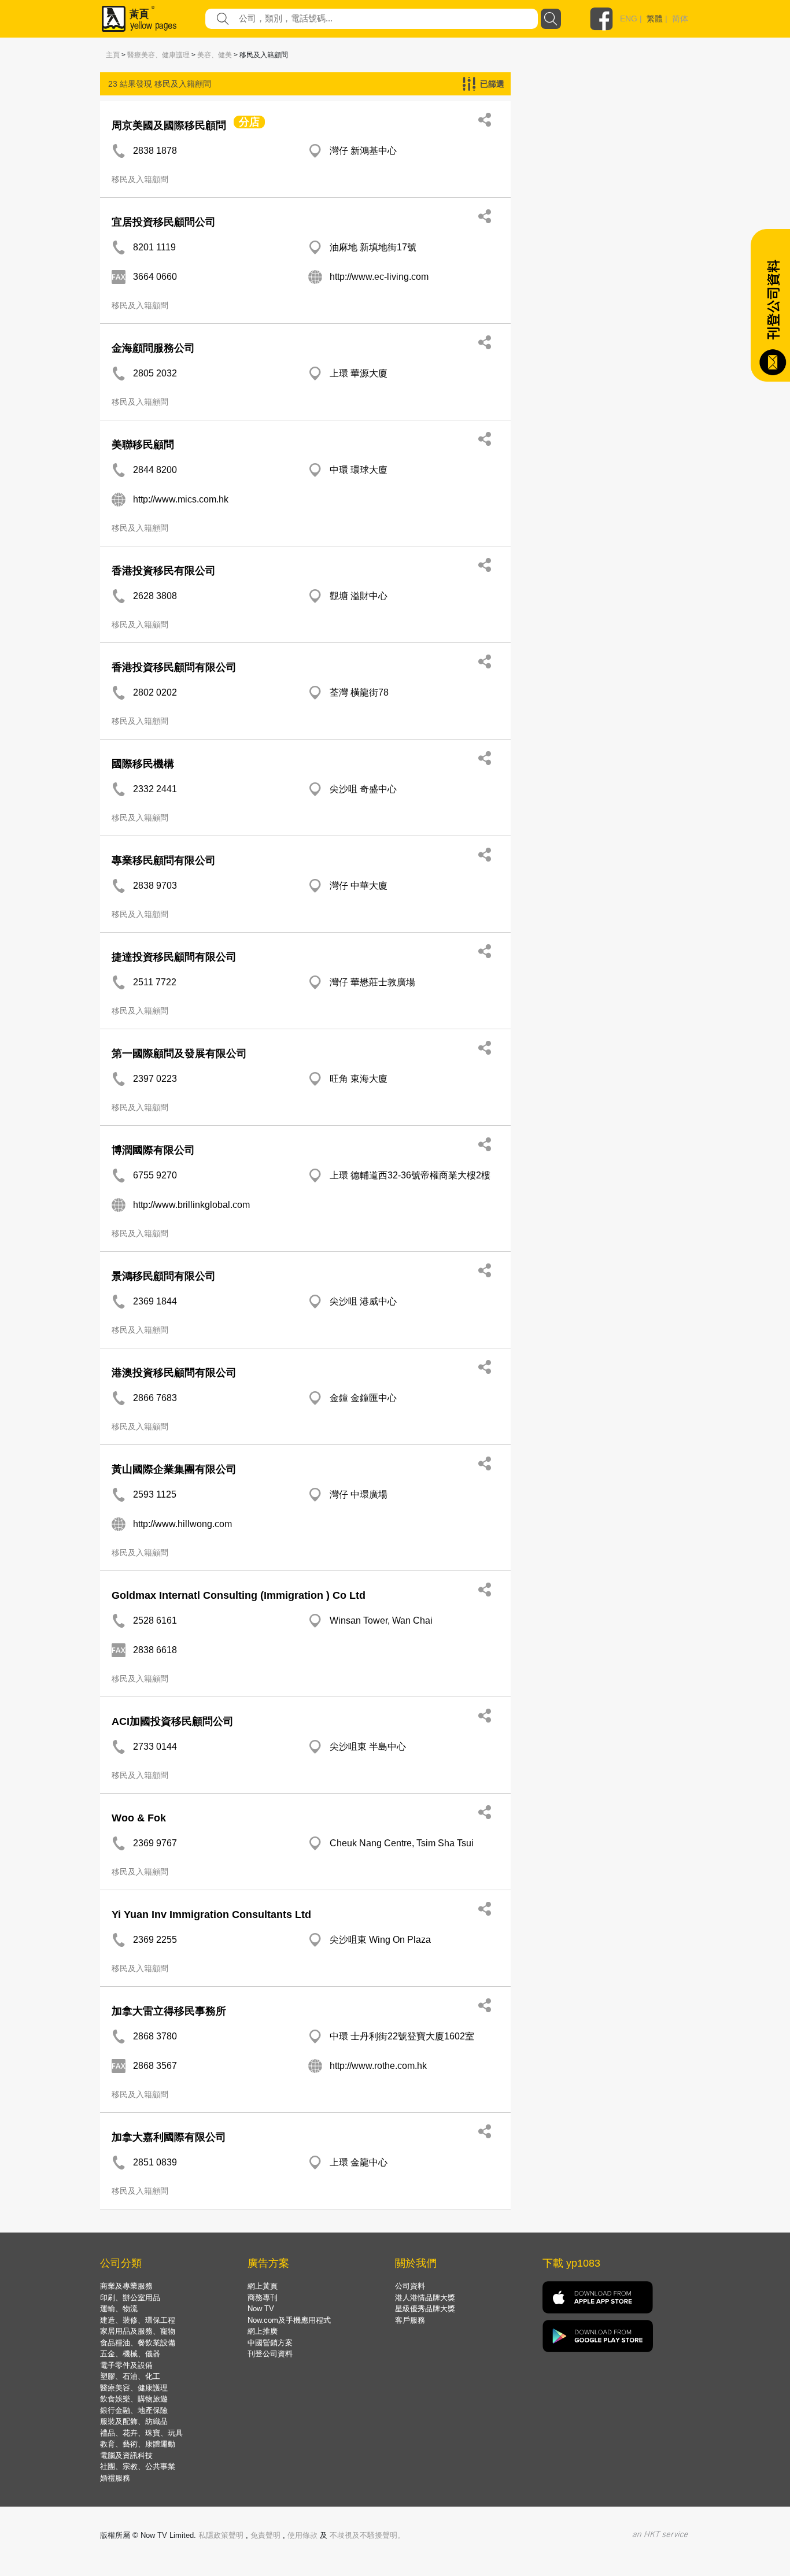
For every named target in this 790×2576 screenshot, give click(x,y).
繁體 (655, 19)
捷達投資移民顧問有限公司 (174, 957)
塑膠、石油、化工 (130, 2376)
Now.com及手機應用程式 (289, 2320)
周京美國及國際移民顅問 (169, 125)
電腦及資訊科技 (126, 2455)
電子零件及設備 (126, 2365)
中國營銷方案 (270, 2343)
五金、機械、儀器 (130, 2354)
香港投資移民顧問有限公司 (174, 667)
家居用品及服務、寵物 (138, 2331)
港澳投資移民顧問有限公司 (174, 1373)
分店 (249, 122)
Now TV (261, 2309)
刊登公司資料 (270, 2354)
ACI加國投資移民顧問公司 (173, 1721)
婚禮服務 (115, 2478)
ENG (629, 19)
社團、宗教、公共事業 (138, 2466)
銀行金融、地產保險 (134, 2410)
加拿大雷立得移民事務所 (169, 2011)
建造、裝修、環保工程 (138, 2320)
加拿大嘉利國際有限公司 (169, 2137)
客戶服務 (410, 2320)
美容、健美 (215, 55)
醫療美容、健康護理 (158, 55)
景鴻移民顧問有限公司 (164, 1276)
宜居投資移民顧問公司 (164, 222)
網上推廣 (263, 2331)
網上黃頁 (263, 2286)
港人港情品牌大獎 (425, 2298)
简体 (680, 19)
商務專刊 (263, 2298)
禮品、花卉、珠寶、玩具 (141, 2433)
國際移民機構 (143, 764)
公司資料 (410, 2286)
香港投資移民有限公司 (164, 571)
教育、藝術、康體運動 (138, 2444)
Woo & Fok (139, 1818)
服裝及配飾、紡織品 (134, 2421)
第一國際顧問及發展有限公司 (179, 1054)
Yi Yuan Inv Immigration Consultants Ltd (211, 1915)
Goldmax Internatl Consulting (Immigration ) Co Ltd (239, 1595)
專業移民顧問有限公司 (164, 860)
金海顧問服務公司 (153, 348)
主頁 (113, 55)
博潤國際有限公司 (153, 1150)
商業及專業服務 (126, 2286)
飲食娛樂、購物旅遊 (134, 2399)
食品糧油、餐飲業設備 (138, 2343)
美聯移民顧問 (143, 445)
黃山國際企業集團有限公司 (174, 1469)
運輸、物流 (119, 2309)
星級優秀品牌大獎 (425, 2309)
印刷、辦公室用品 (130, 2298)
